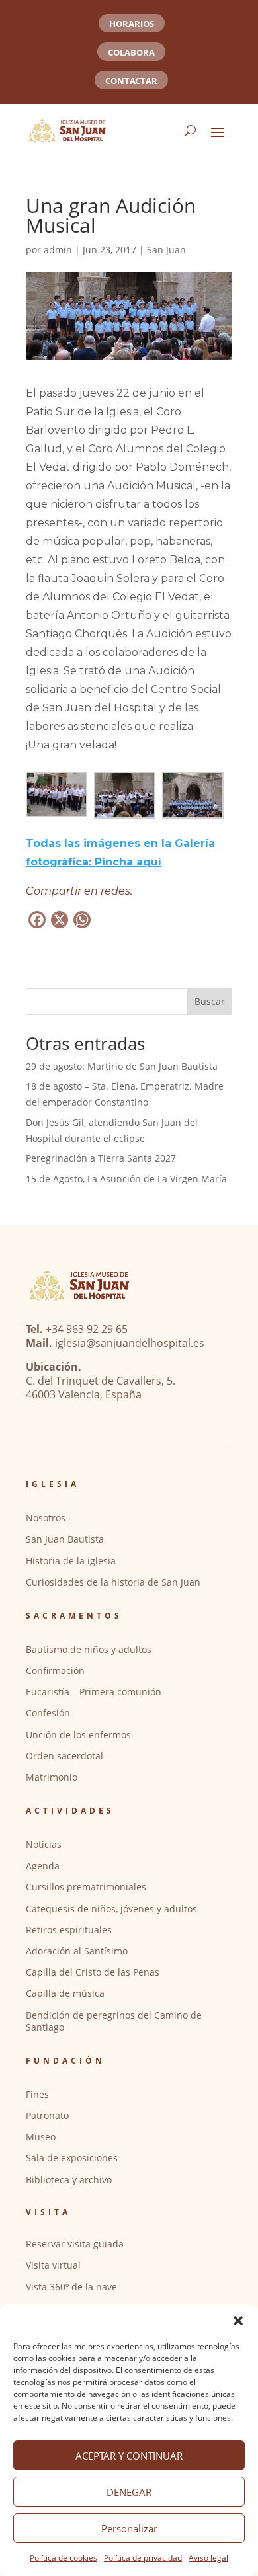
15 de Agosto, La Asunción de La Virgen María (126, 1179)
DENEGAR (129, 2492)
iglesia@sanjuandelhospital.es (130, 1343)
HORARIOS (132, 24)
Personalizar (129, 2528)
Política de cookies (64, 2558)
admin (58, 250)
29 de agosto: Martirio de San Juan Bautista (122, 1066)
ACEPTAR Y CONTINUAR (129, 2456)
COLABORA (131, 52)
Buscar (210, 1001)
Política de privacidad (143, 2558)
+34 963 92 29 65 (87, 1329)
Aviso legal (208, 2558)
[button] (238, 2321)
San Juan (166, 250)
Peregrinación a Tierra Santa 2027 (101, 1158)
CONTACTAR (131, 81)
